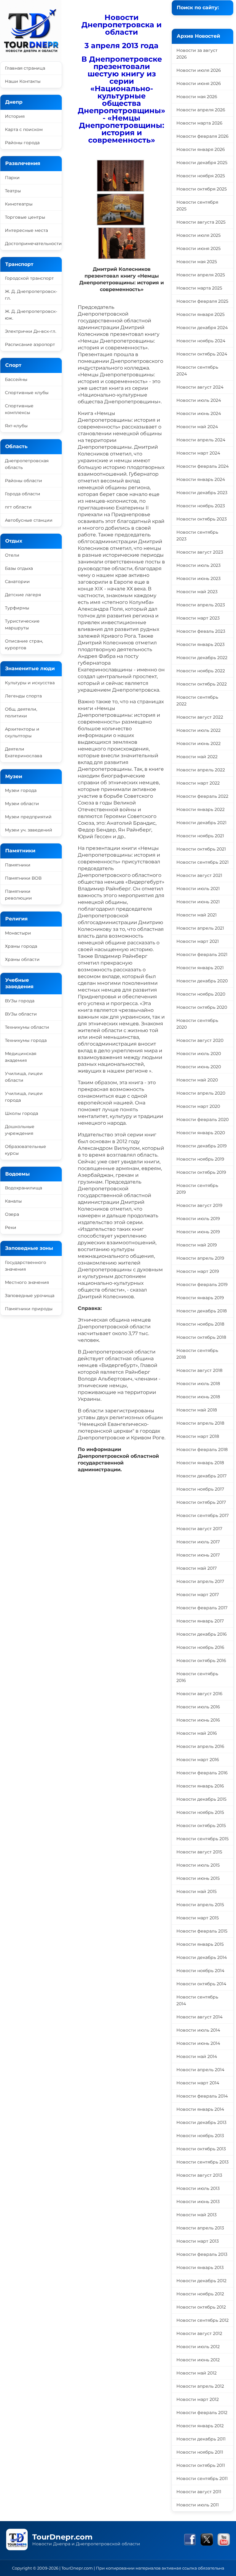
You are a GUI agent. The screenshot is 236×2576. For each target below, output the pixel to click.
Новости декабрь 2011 (201, 2439)
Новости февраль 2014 (202, 2096)
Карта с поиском (24, 129)
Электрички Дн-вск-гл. (31, 331)
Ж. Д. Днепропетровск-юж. (31, 315)
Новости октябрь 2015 (201, 1825)
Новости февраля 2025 (202, 301)
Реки (11, 1227)
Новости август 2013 (199, 2175)
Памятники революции (18, 895)
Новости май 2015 (197, 1891)
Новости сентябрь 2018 (197, 1354)
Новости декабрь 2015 (201, 1799)
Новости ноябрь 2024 (201, 341)
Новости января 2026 (201, 149)
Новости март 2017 (198, 1595)
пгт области (18, 507)
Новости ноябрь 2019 (200, 1159)
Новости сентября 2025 (197, 205)
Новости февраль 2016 (202, 1773)
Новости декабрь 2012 (201, 2281)
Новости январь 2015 (200, 1944)
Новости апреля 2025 (201, 275)
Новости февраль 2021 (202, 954)
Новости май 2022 (197, 757)
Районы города (22, 143)
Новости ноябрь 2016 (200, 1647)
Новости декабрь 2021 (201, 823)
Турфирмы (17, 608)
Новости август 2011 (199, 2492)
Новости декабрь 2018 (202, 1311)
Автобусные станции (29, 520)
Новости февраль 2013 (202, 2254)
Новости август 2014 (199, 2017)
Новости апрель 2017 (200, 1581)
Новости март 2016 (198, 1760)
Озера (12, 1214)
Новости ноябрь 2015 (200, 1812)
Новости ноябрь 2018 (200, 1324)
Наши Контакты (23, 81)
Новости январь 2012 (200, 2426)
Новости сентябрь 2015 (203, 1839)
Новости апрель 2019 (200, 1258)
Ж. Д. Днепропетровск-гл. (31, 295)
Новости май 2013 (197, 2215)
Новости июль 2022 (199, 730)
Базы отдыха (19, 568)
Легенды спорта (23, 696)
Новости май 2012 (197, 2373)
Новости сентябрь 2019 (197, 1189)
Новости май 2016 (197, 1733)
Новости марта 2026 (199, 123)
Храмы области (22, 959)
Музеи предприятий (28, 817)
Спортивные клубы (27, 393)
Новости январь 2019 (200, 1298)
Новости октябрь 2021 (201, 849)
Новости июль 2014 (198, 2030)
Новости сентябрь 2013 (203, 2162)
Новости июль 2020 (199, 1054)
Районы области (24, 481)
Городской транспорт (29, 278)
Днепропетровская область (27, 464)
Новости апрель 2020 (201, 1093)
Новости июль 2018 (198, 1384)
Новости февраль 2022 (202, 796)
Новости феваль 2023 (201, 631)
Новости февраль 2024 (203, 466)
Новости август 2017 (199, 1529)
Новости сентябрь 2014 (197, 2000)
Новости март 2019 (198, 1271)
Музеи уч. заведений (29, 830)
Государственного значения (26, 1266)
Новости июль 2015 (198, 1865)
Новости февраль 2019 (202, 1284)
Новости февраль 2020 (203, 1119)
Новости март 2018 (198, 1436)
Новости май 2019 (197, 1245)
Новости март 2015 (198, 1918)
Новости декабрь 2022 (202, 658)
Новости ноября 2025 (201, 176)
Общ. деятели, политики (21, 712)
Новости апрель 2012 (200, 2386)
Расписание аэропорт (30, 344)
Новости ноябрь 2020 (201, 994)
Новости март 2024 (198, 453)
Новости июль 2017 (198, 1542)
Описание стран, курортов (24, 644)
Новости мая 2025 (197, 262)
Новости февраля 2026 (203, 136)
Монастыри (18, 933)
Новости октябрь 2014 (201, 1984)
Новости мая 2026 (197, 97)
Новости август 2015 (199, 1852)
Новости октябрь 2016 (201, 1660)
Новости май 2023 (197, 592)
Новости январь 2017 (200, 1621)
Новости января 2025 (201, 314)
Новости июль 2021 (198, 889)
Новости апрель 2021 (200, 928)
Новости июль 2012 (198, 2347)
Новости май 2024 (197, 427)
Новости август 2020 (200, 1040)
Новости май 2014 (197, 2056)
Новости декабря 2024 (202, 328)
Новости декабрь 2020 (202, 981)
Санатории (17, 582)
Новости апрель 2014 (200, 2070)
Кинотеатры (19, 204)
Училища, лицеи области (24, 1077)
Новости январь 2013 (200, 2267)
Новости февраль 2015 (202, 1931)
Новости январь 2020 (201, 1133)
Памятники (18, 865)
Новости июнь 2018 (198, 1397)
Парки (12, 178)
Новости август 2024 (200, 387)
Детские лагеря (23, 595)
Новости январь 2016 (200, 1786)
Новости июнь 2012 (198, 2360)
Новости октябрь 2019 (201, 1172)
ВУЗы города (20, 1001)
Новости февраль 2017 (202, 1608)
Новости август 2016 (199, 1694)
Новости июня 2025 (199, 248)
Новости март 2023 (198, 618)
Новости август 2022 (200, 717)
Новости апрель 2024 (201, 440)
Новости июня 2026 (199, 83)
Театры (13, 191)
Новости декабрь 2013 (201, 2122)
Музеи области (22, 804)
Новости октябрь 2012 (201, 2307)
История (15, 116)
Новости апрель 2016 (200, 1746)
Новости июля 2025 (199, 235)
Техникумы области (27, 1027)
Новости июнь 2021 (198, 902)
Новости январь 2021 (200, 968)
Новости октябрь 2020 (202, 1007)
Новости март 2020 (198, 1106)
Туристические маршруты (22, 624)
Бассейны (16, 379)
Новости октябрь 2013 (201, 2149)
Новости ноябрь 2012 (200, 2294)
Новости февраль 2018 (202, 1449)
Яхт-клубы (16, 426)
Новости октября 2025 (202, 189)
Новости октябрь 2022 (202, 684)
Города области (23, 494)
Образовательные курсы (26, 1150)
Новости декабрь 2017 (201, 1476)
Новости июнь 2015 (198, 1878)
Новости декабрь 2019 (202, 1146)
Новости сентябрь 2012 (203, 2320)
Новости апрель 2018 (200, 1423)
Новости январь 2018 (200, 1463)
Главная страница (25, 68)
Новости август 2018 (199, 1370)
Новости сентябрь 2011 (202, 2478)
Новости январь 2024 (201, 479)
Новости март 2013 (198, 2241)
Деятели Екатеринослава (24, 752)
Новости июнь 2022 (199, 743)
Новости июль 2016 (198, 1707)
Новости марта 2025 (199, 288)
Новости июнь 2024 (199, 413)
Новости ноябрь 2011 (200, 2452)
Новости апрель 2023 (201, 605)
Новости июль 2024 (199, 400)
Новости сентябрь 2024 (197, 370)
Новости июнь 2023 (199, 578)
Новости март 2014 (198, 2083)
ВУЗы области (21, 1014)
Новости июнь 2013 (198, 2202)
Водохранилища (24, 1188)
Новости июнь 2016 (198, 1720)
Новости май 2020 (197, 1080)
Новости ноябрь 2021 (200, 836)
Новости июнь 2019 (198, 1232)
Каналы (13, 1201)
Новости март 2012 (198, 2399)
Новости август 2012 (199, 2333)
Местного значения (27, 1282)
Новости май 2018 (197, 1410)
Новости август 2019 (199, 1205)
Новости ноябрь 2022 (201, 671)
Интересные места (26, 230)
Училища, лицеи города (24, 1097)
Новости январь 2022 (201, 809)
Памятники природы (29, 1309)
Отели (12, 555)
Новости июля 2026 (199, 70)
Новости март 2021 (198, 941)
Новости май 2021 (197, 915)
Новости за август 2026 (197, 54)
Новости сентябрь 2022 (197, 701)
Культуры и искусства (30, 683)
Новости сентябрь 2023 (197, 536)
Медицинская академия (21, 1057)
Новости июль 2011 (198, 2505)
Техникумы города (26, 1040)
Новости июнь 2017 (198, 1555)
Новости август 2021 (199, 875)
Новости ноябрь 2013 (200, 2136)
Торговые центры (25, 217)
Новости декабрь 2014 (202, 1957)
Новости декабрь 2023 (202, 493)
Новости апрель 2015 (200, 1905)
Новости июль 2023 (199, 565)
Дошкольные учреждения (20, 1130)
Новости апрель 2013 (200, 2228)
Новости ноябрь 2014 (200, 1971)
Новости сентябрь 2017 (203, 1515)
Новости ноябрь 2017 (200, 1489)
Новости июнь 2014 (198, 2043)
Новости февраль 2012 (202, 2413)
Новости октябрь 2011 (201, 2465)
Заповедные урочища (30, 1296)
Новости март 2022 (198, 783)
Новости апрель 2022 (201, 770)
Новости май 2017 (197, 1568)
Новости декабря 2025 (202, 163)
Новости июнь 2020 (199, 1067)
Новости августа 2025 (201, 222)
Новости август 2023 (200, 552)
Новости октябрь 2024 (202, 354)
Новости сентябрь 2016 (197, 1677)
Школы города (22, 1113)
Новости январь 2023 (201, 644)
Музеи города (21, 790)
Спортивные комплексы (19, 409)
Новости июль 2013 (198, 2188)
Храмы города (21, 946)
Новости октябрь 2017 (201, 1502)
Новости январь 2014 (200, 2109)
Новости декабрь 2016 (202, 1634)
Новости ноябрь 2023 (201, 506)
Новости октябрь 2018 (201, 1337)
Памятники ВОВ (23, 878)
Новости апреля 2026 (201, 110)
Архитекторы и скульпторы (22, 732)
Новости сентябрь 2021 (203, 862)
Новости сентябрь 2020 (197, 1024)
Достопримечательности (33, 244)
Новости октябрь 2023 (202, 519)
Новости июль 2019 (198, 1219)
